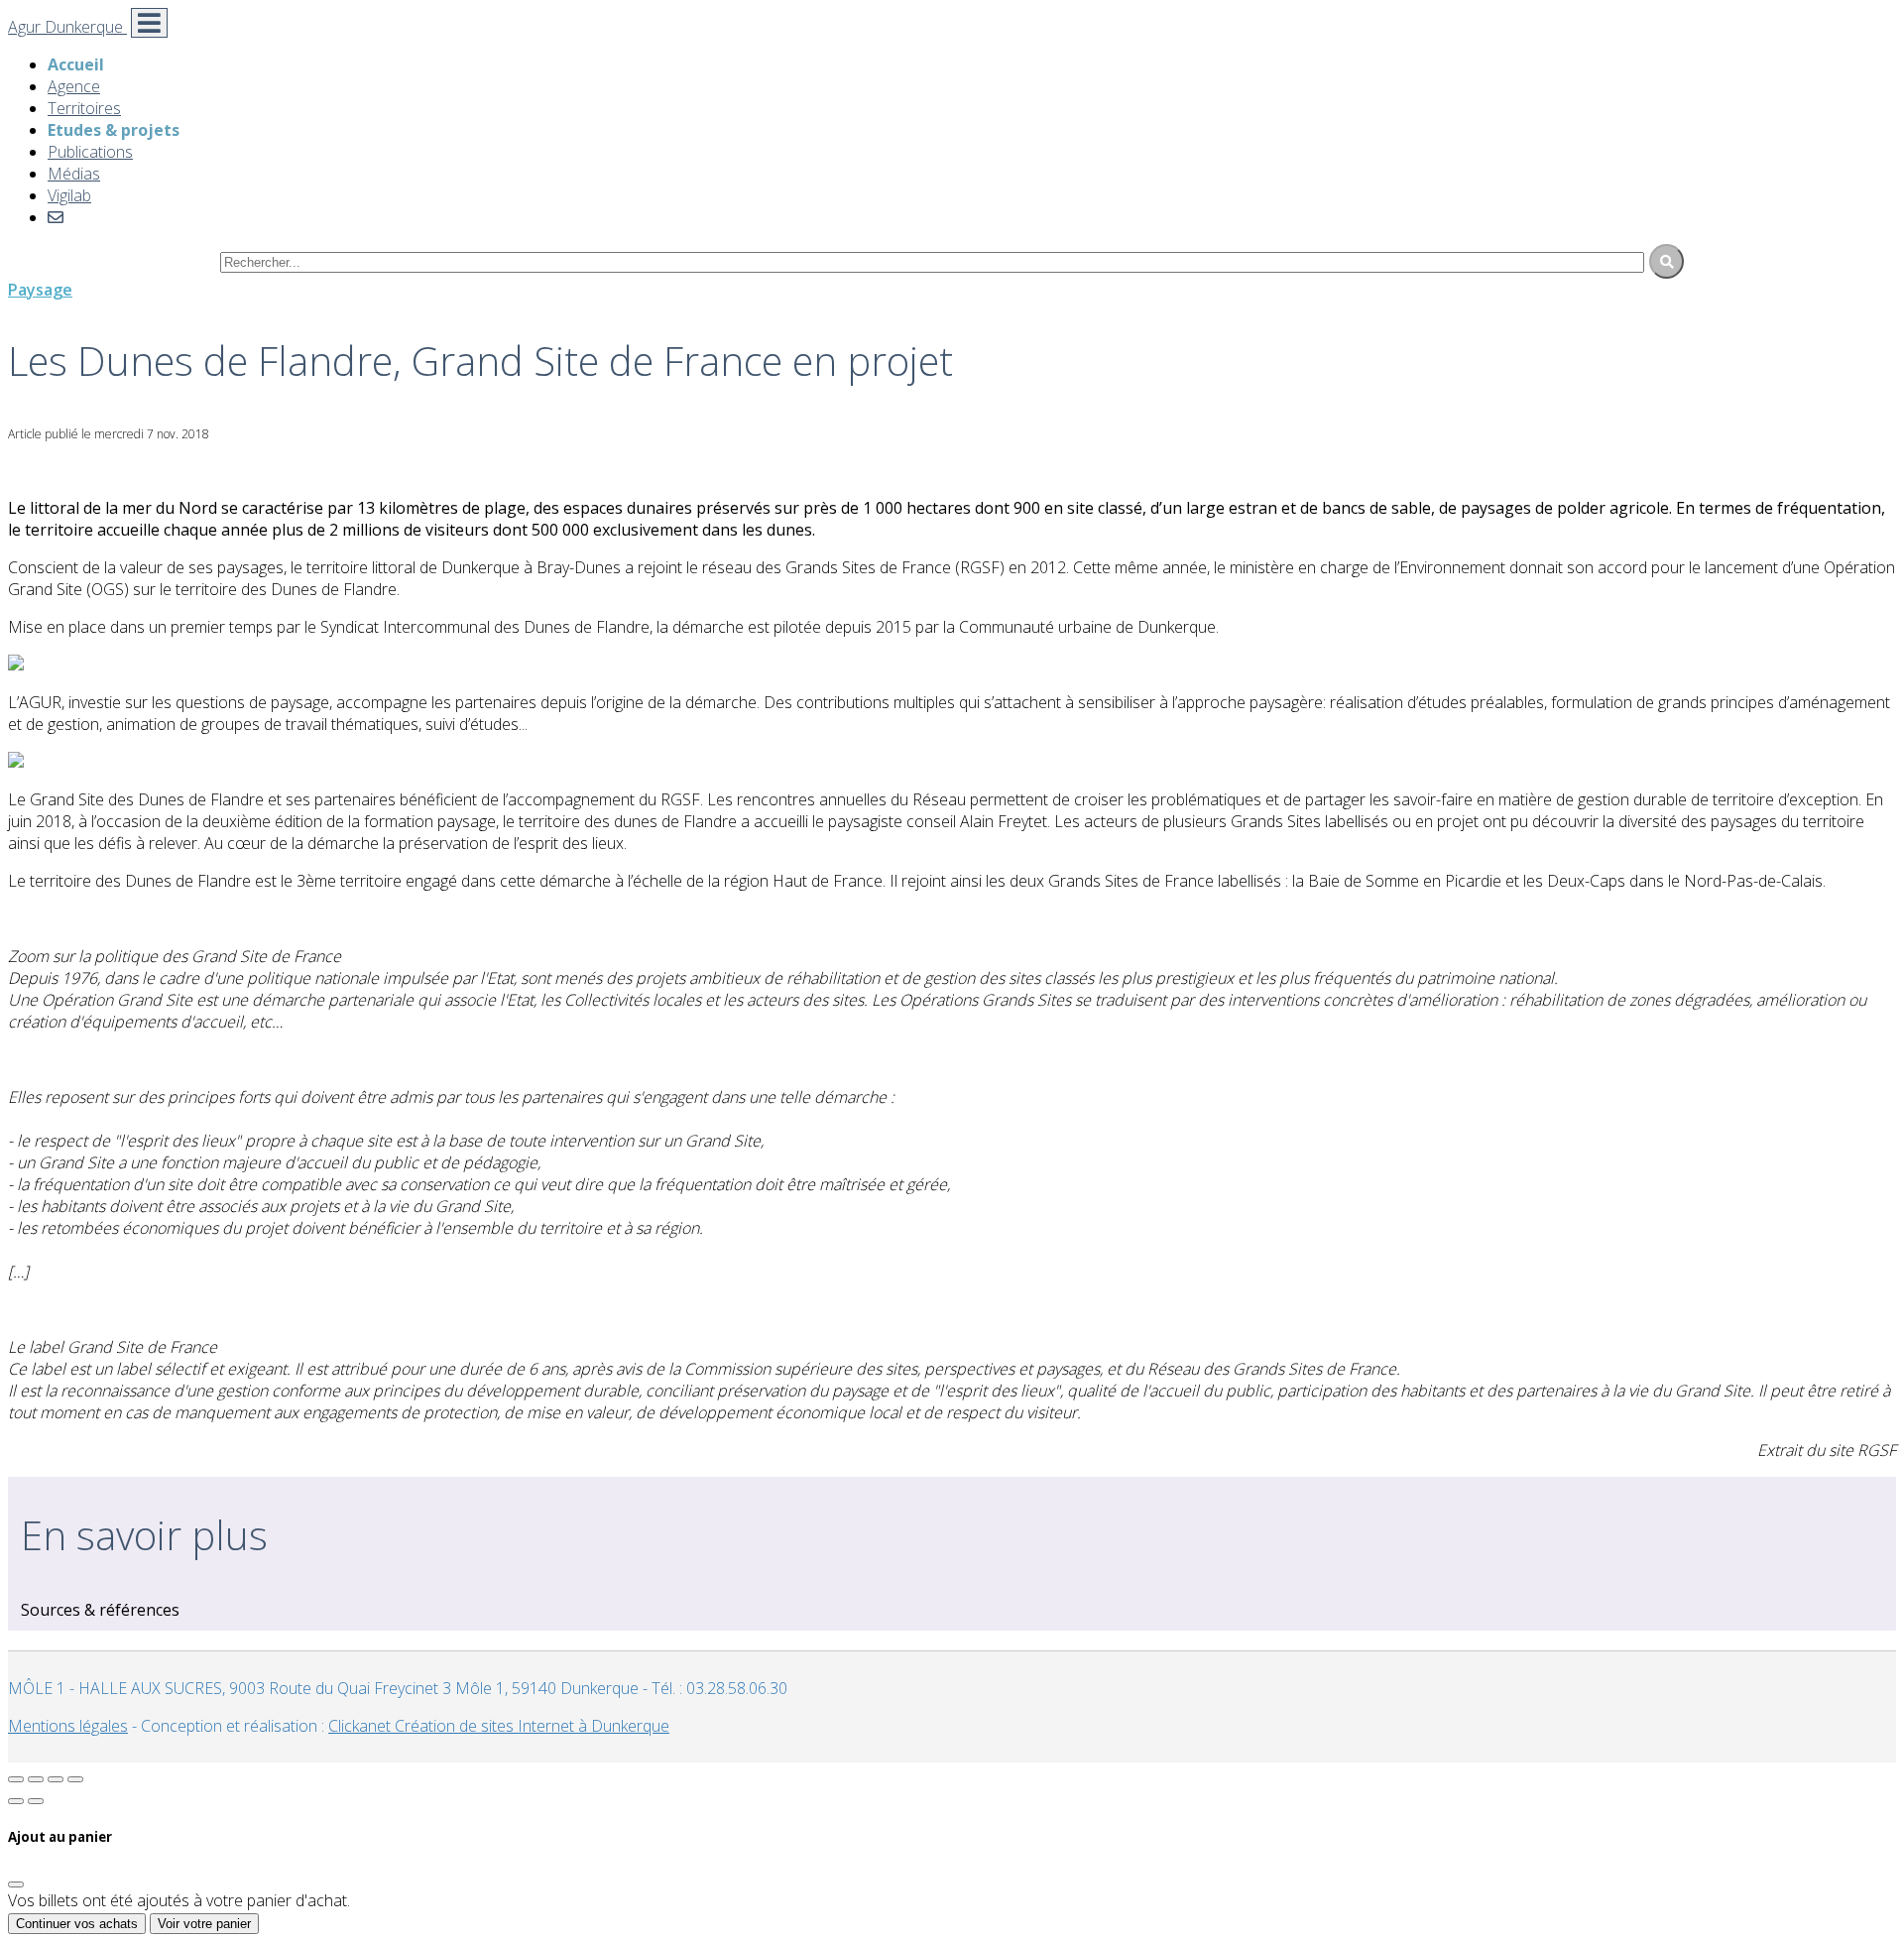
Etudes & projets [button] (114, 130)
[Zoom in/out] (75, 1779)
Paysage (40, 290)
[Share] (36, 1779)
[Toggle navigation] (149, 23)
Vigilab (69, 195)
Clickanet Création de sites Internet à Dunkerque (499, 1726)
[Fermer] (16, 1884)
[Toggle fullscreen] (56, 1779)
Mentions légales (68, 1726)
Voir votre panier (204, 1924)
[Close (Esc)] (16, 1779)
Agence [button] (74, 86)
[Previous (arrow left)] (16, 1801)
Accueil (76, 64)
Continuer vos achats (77, 1924)
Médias (74, 174)
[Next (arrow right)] (36, 1801)
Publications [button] (90, 152)
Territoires (84, 108)
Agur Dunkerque (67, 27)
